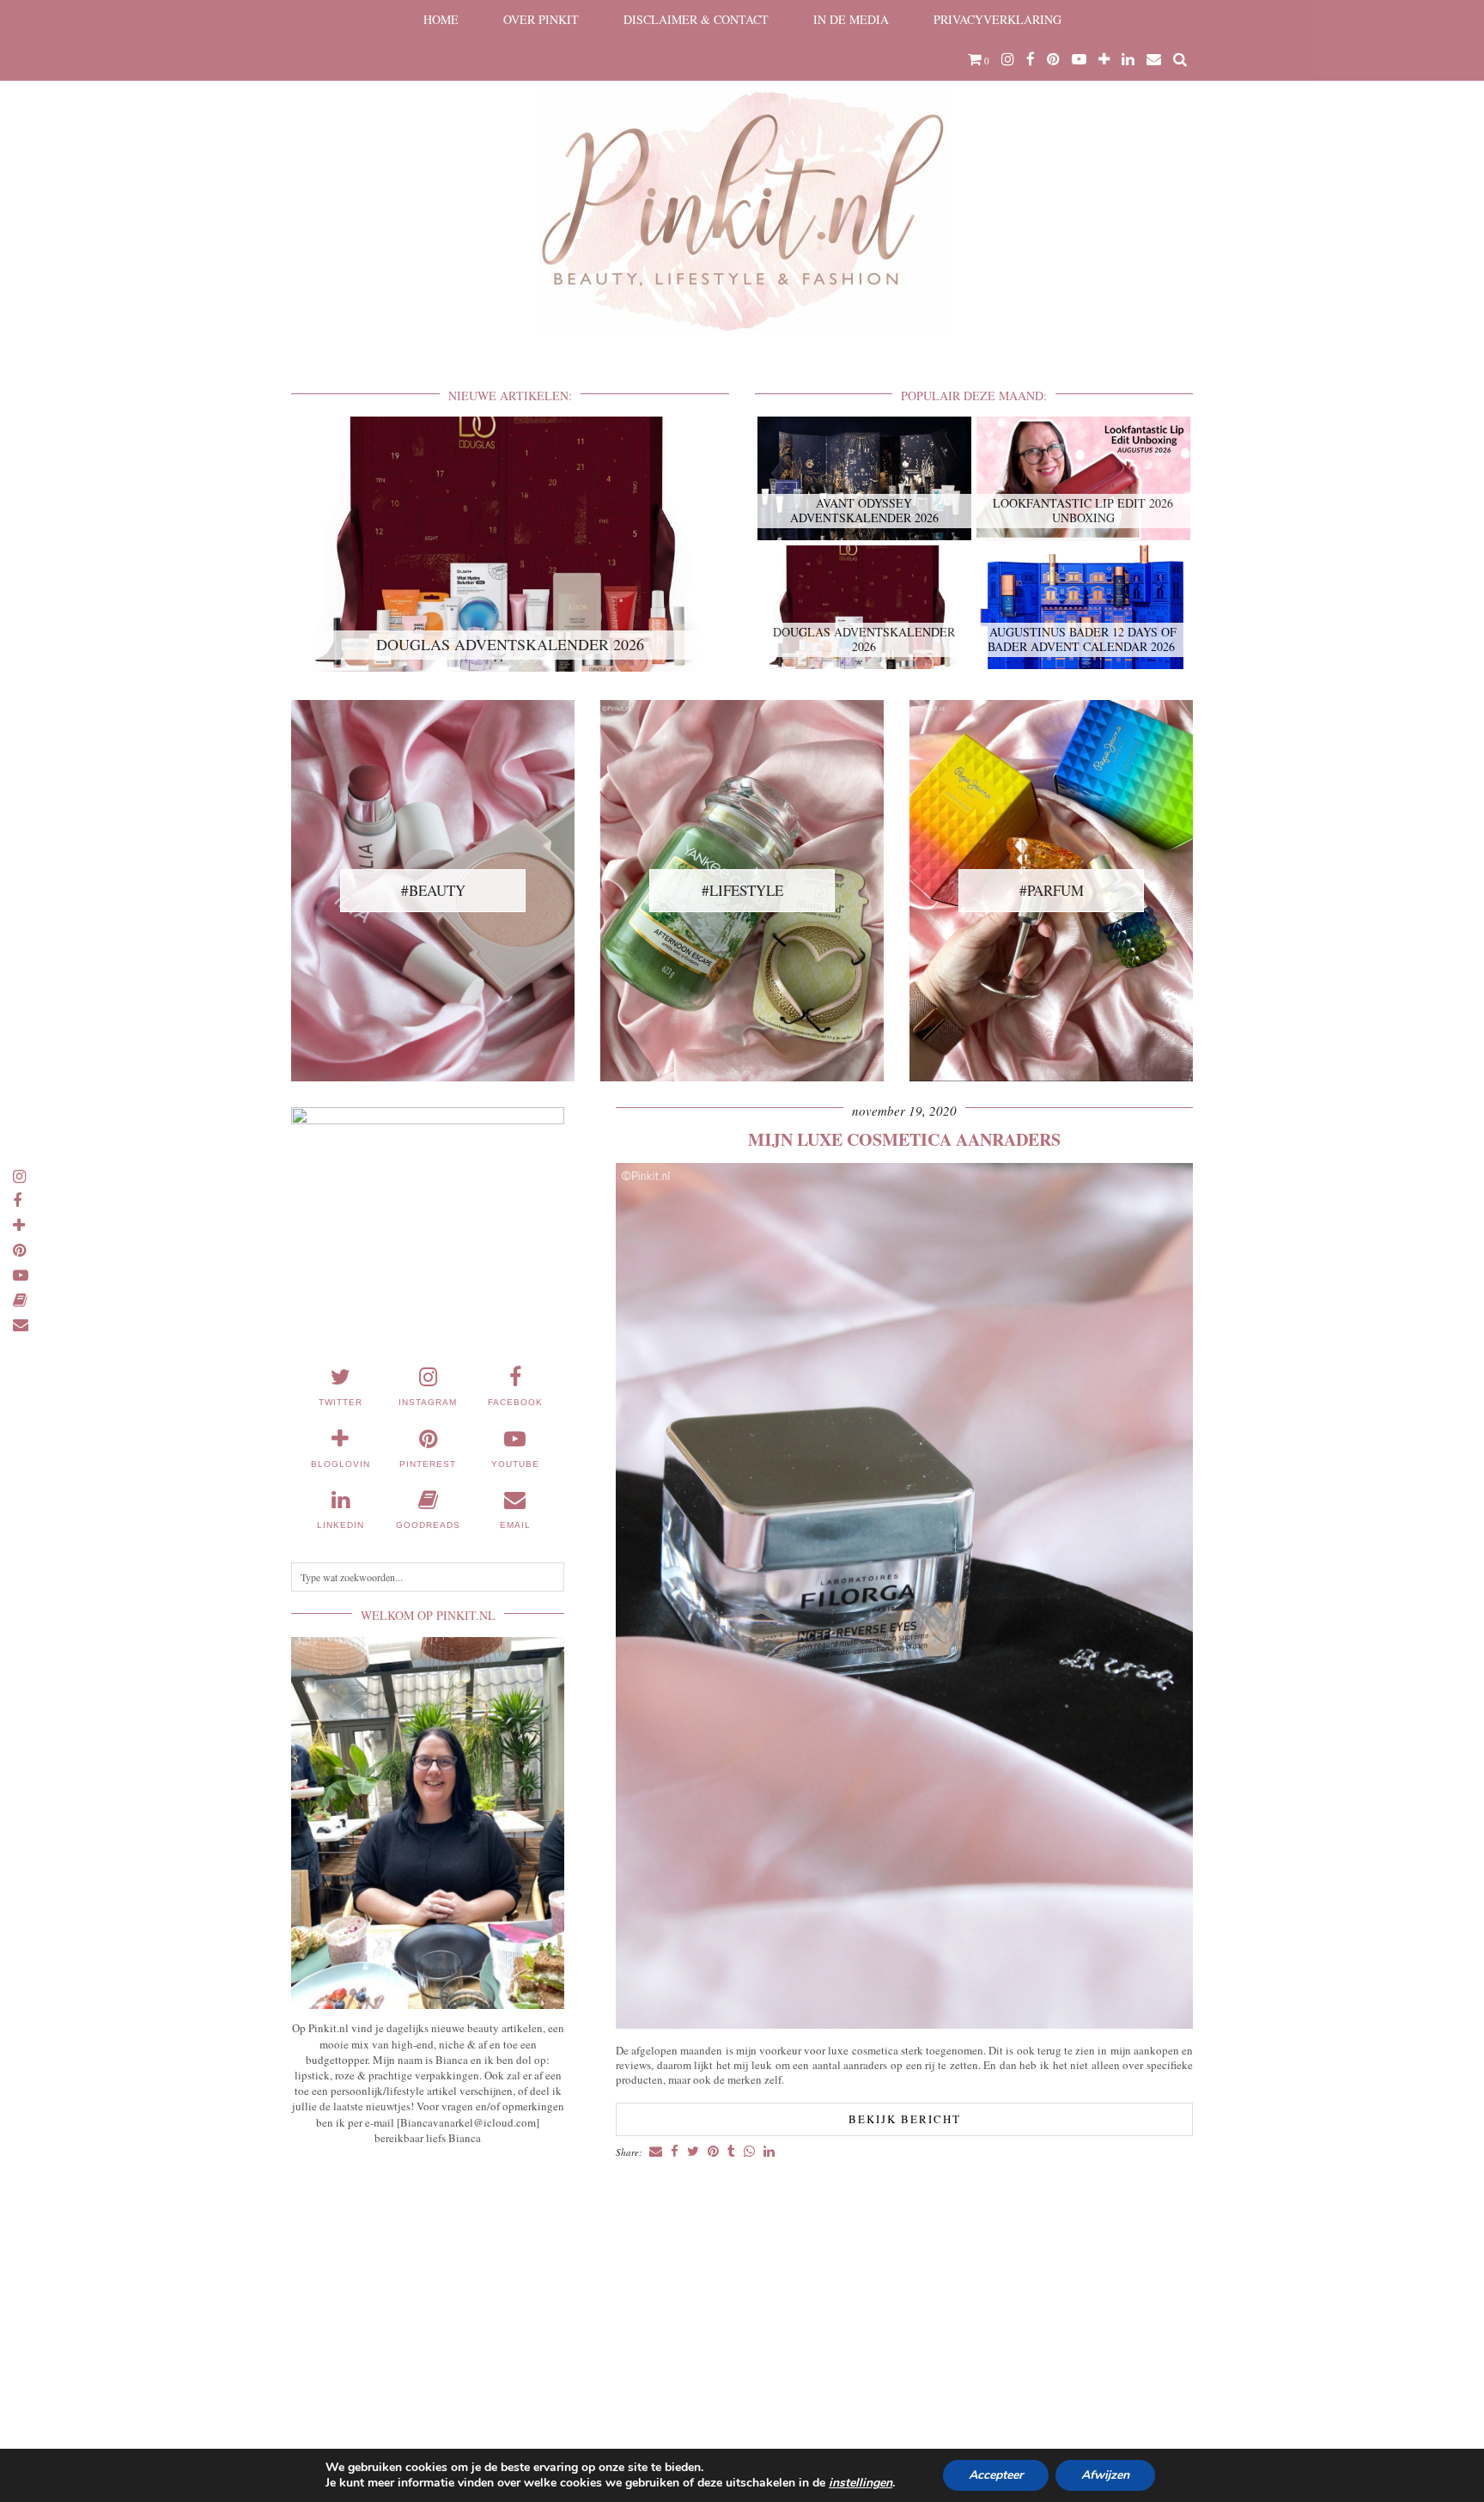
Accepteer (996, 2475)
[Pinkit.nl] (742, 178)
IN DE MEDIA (851, 19)
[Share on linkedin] (769, 2152)
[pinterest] (1053, 59)
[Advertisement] (428, 2286)
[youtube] (1079, 59)
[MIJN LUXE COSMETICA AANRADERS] (904, 2024)
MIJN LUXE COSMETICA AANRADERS (904, 1139)
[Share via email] (656, 2152)
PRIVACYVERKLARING (997, 19)
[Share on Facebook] (675, 2152)
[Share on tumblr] (731, 2152)
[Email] (1154, 59)
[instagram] (1008, 59)
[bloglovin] (1104, 59)
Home (441, 19)
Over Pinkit (541, 19)
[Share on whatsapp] (749, 2152)
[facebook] (1031, 59)
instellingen (861, 2483)
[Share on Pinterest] (713, 2152)
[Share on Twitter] (693, 2152)
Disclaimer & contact (696, 19)
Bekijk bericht (905, 2119)
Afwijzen (1105, 2475)
